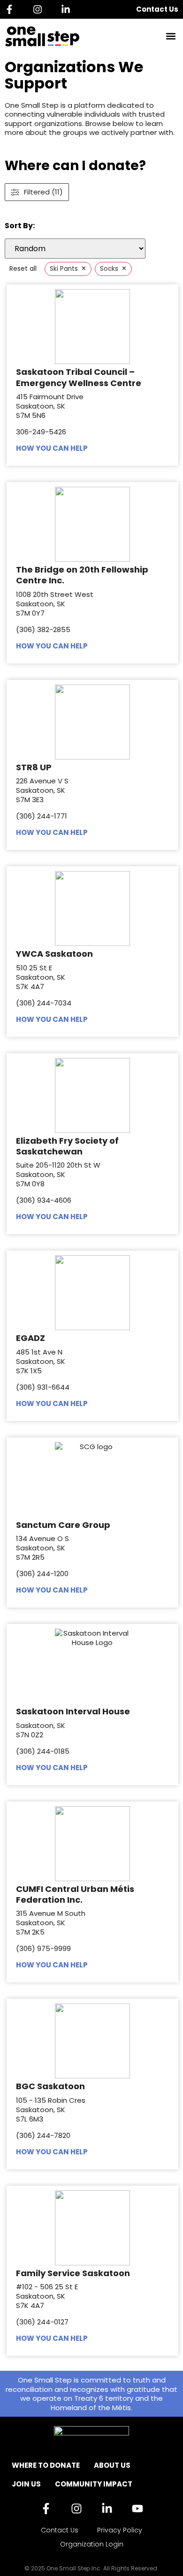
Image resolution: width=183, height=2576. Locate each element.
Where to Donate (46, 2465)
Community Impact (94, 2484)
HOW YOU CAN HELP (52, 448)
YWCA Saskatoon (54, 954)
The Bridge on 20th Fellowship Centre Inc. (82, 575)
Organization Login (92, 2544)
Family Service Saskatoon (73, 2273)
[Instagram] (40, 9)
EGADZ (30, 1338)
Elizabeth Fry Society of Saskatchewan (67, 1146)
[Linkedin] (68, 9)
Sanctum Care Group (63, 1525)
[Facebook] (12, 9)
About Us (112, 2465)
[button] (171, 36)
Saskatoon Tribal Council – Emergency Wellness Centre (79, 377)
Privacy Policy (120, 2530)
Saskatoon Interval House (73, 1711)
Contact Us (157, 9)
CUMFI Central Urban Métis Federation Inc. (75, 1894)
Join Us (26, 2484)
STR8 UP (34, 767)
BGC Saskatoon (50, 2086)
